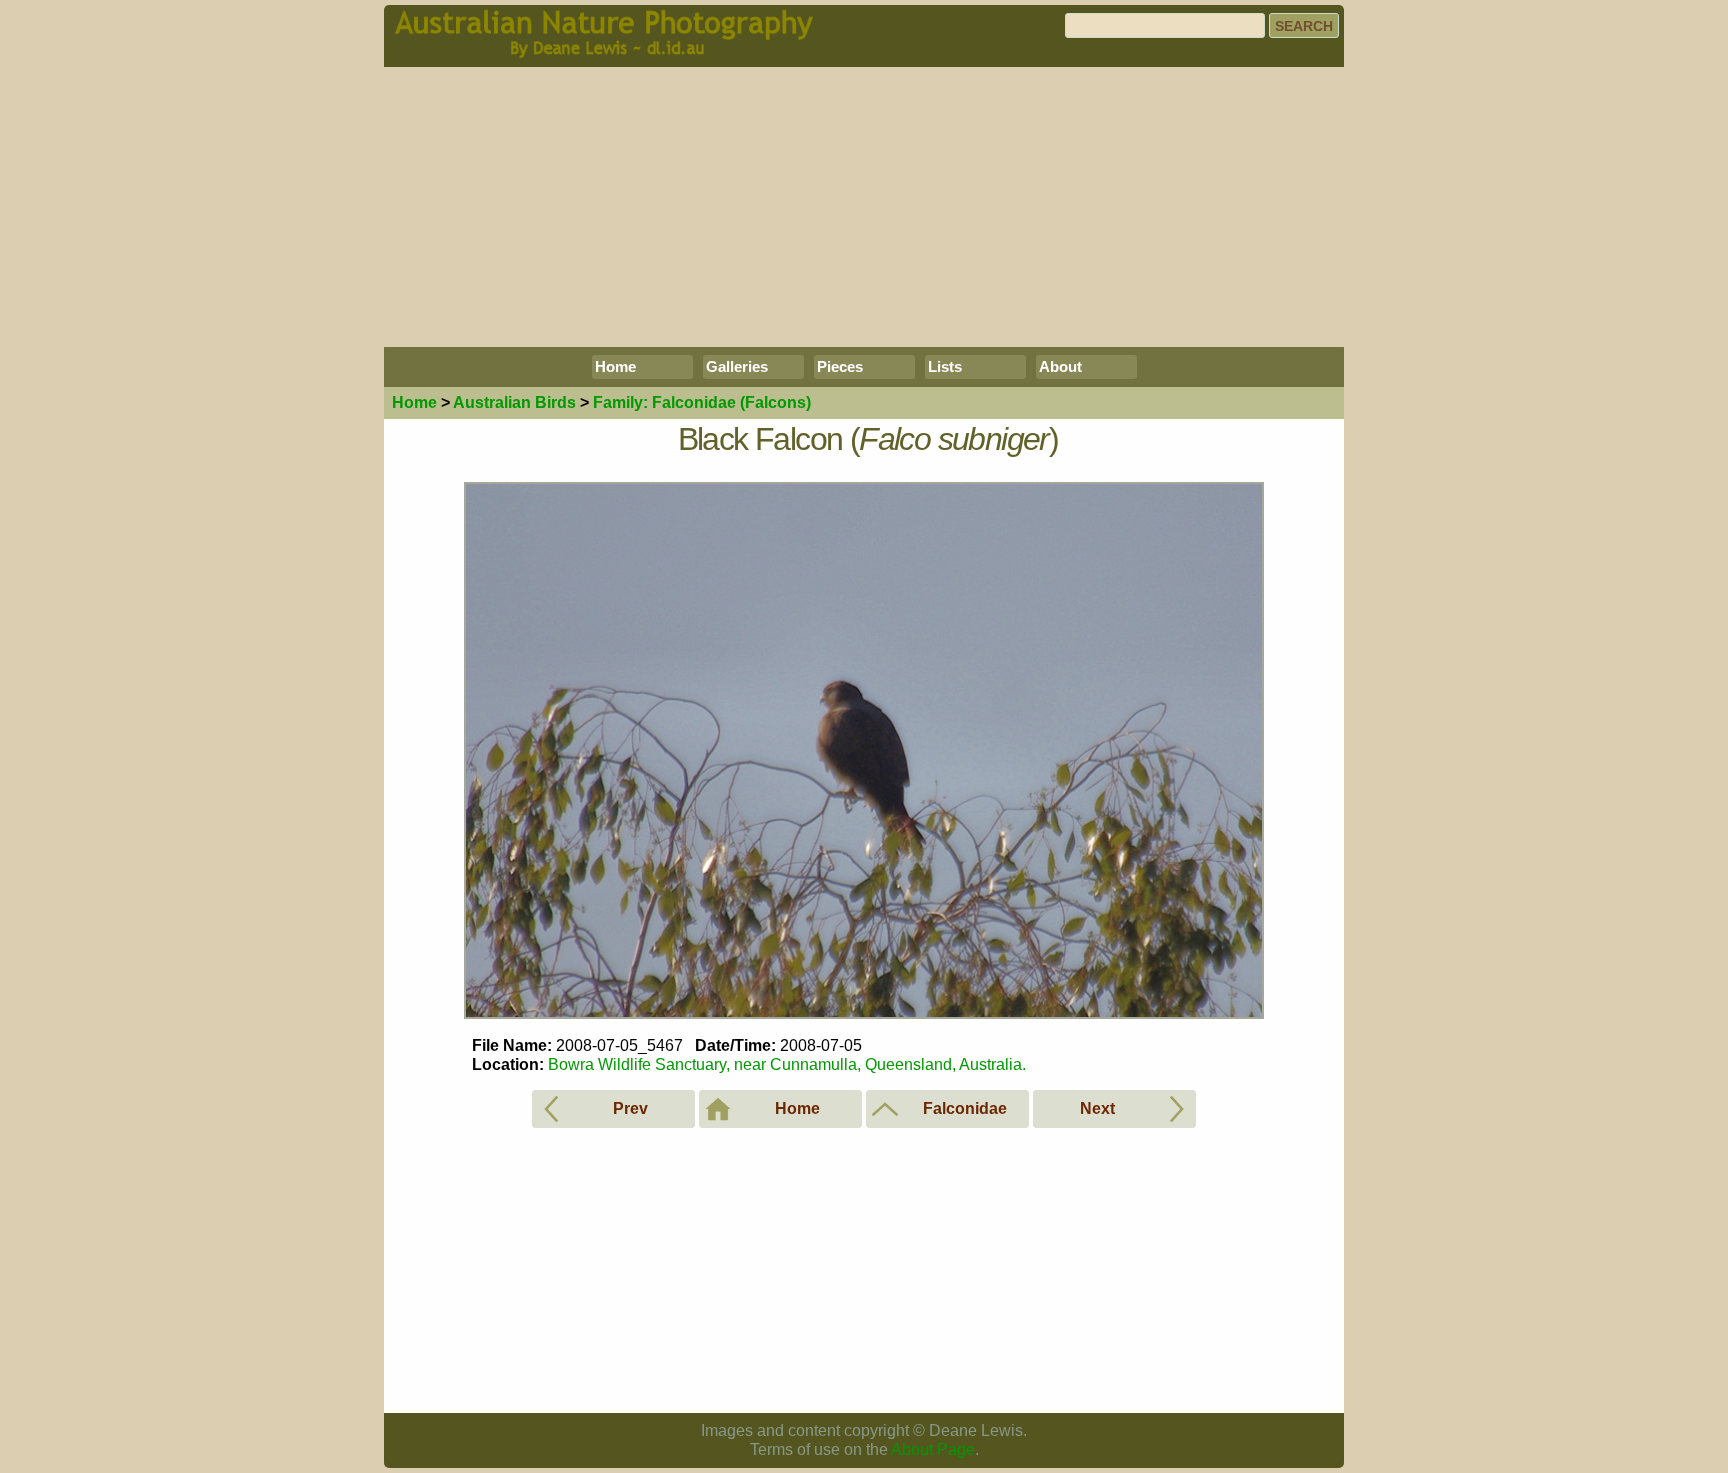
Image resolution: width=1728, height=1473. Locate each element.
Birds (514, 402)
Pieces (840, 366)
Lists (945, 366)
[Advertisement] (864, 207)
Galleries (737, 366)
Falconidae (702, 402)
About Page (933, 1449)
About (1060, 366)
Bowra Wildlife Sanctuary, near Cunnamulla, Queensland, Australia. (787, 1064)
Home (615, 366)
